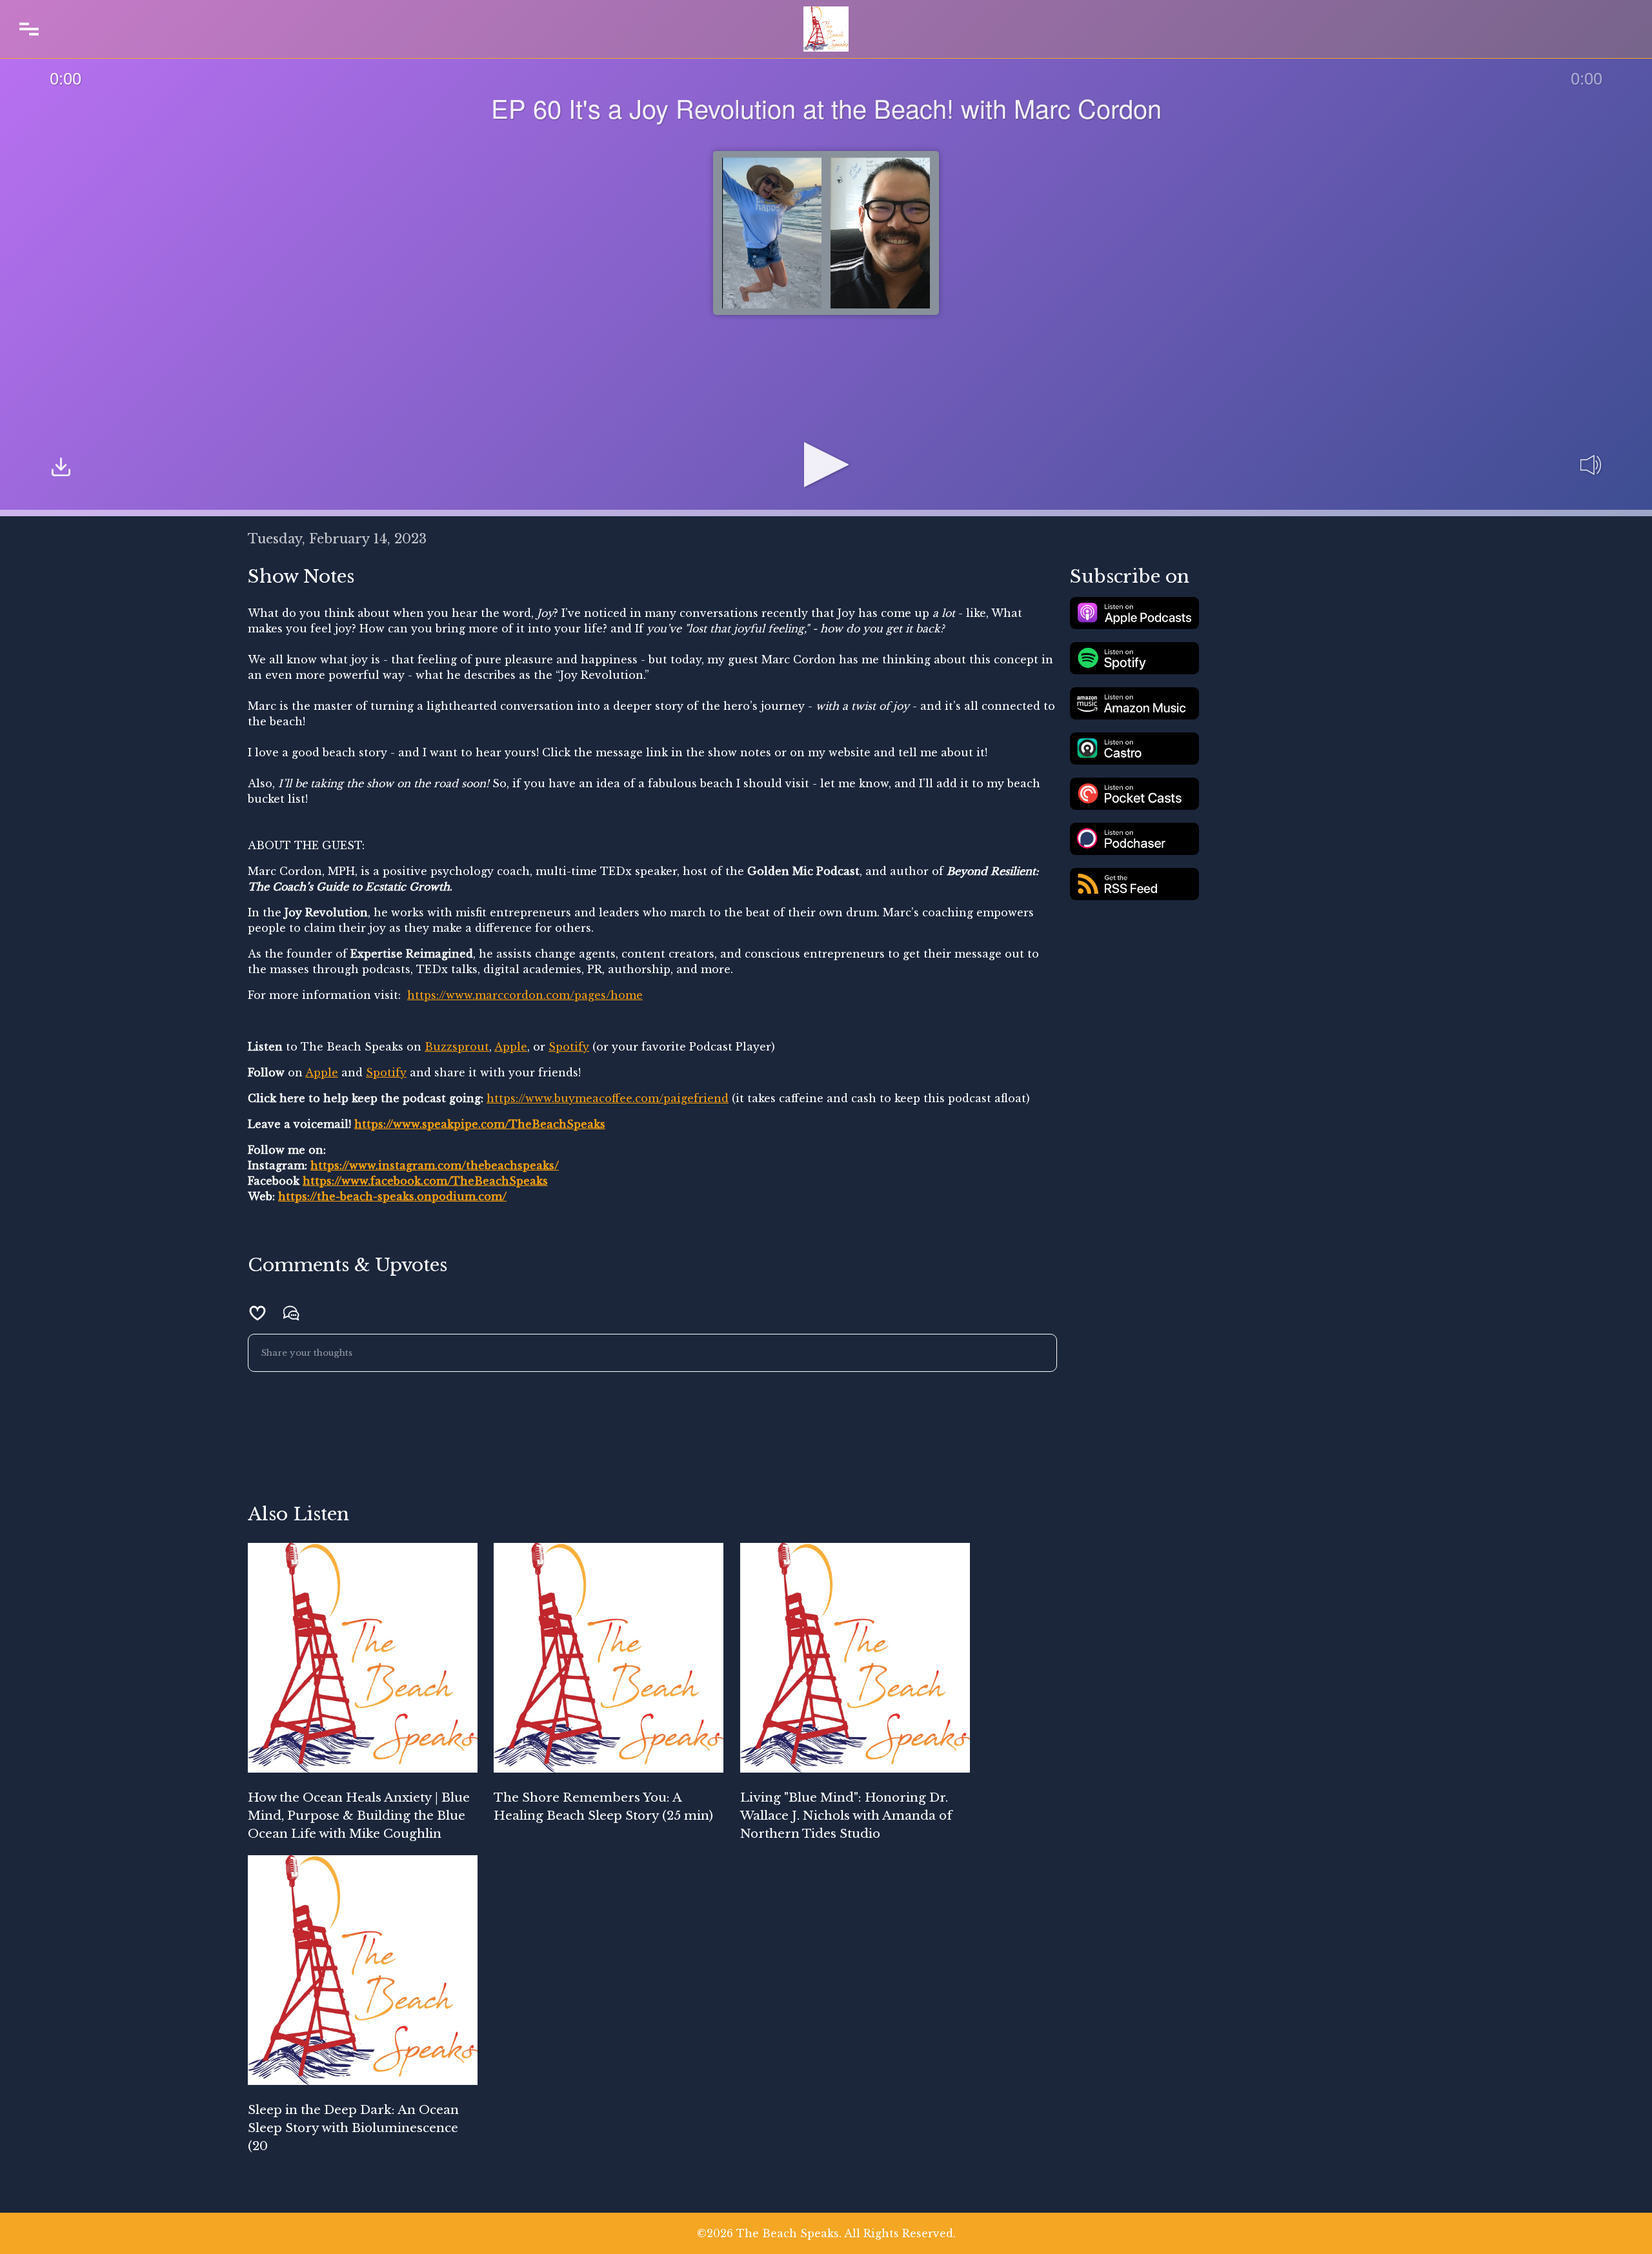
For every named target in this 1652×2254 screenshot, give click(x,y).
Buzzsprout (457, 1047)
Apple (511, 1047)
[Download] (61, 469)
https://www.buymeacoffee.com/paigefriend (608, 1098)
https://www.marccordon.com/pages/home (525, 995)
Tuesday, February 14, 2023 (337, 539)
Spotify (569, 1047)
